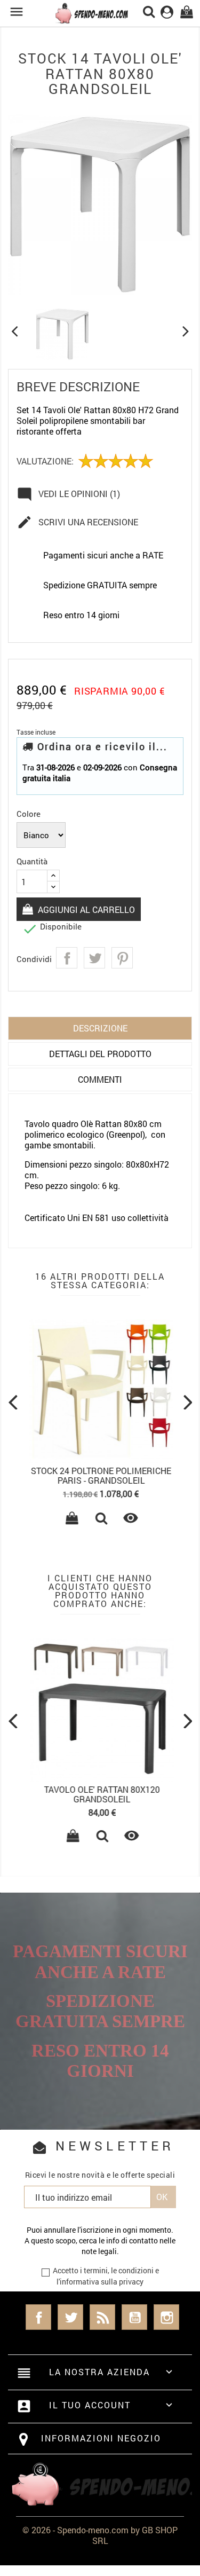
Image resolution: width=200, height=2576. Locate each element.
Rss (102, 2317)
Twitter (70, 2317)
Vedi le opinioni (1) (68, 494)
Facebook (38, 2317)
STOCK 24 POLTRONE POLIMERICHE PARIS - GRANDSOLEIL (100, 1475)
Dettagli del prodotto (100, 1054)
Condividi (67, 958)
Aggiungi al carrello (85, 909)
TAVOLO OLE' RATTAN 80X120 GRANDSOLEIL (100, 1794)
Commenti (100, 1079)
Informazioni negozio (101, 2438)
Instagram (166, 2317)
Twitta (94, 958)
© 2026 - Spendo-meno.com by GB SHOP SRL (100, 2535)
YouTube (134, 2317)
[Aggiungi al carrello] (71, 1519)
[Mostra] (100, 1519)
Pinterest (122, 958)
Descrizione (100, 1028)
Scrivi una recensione (77, 522)
